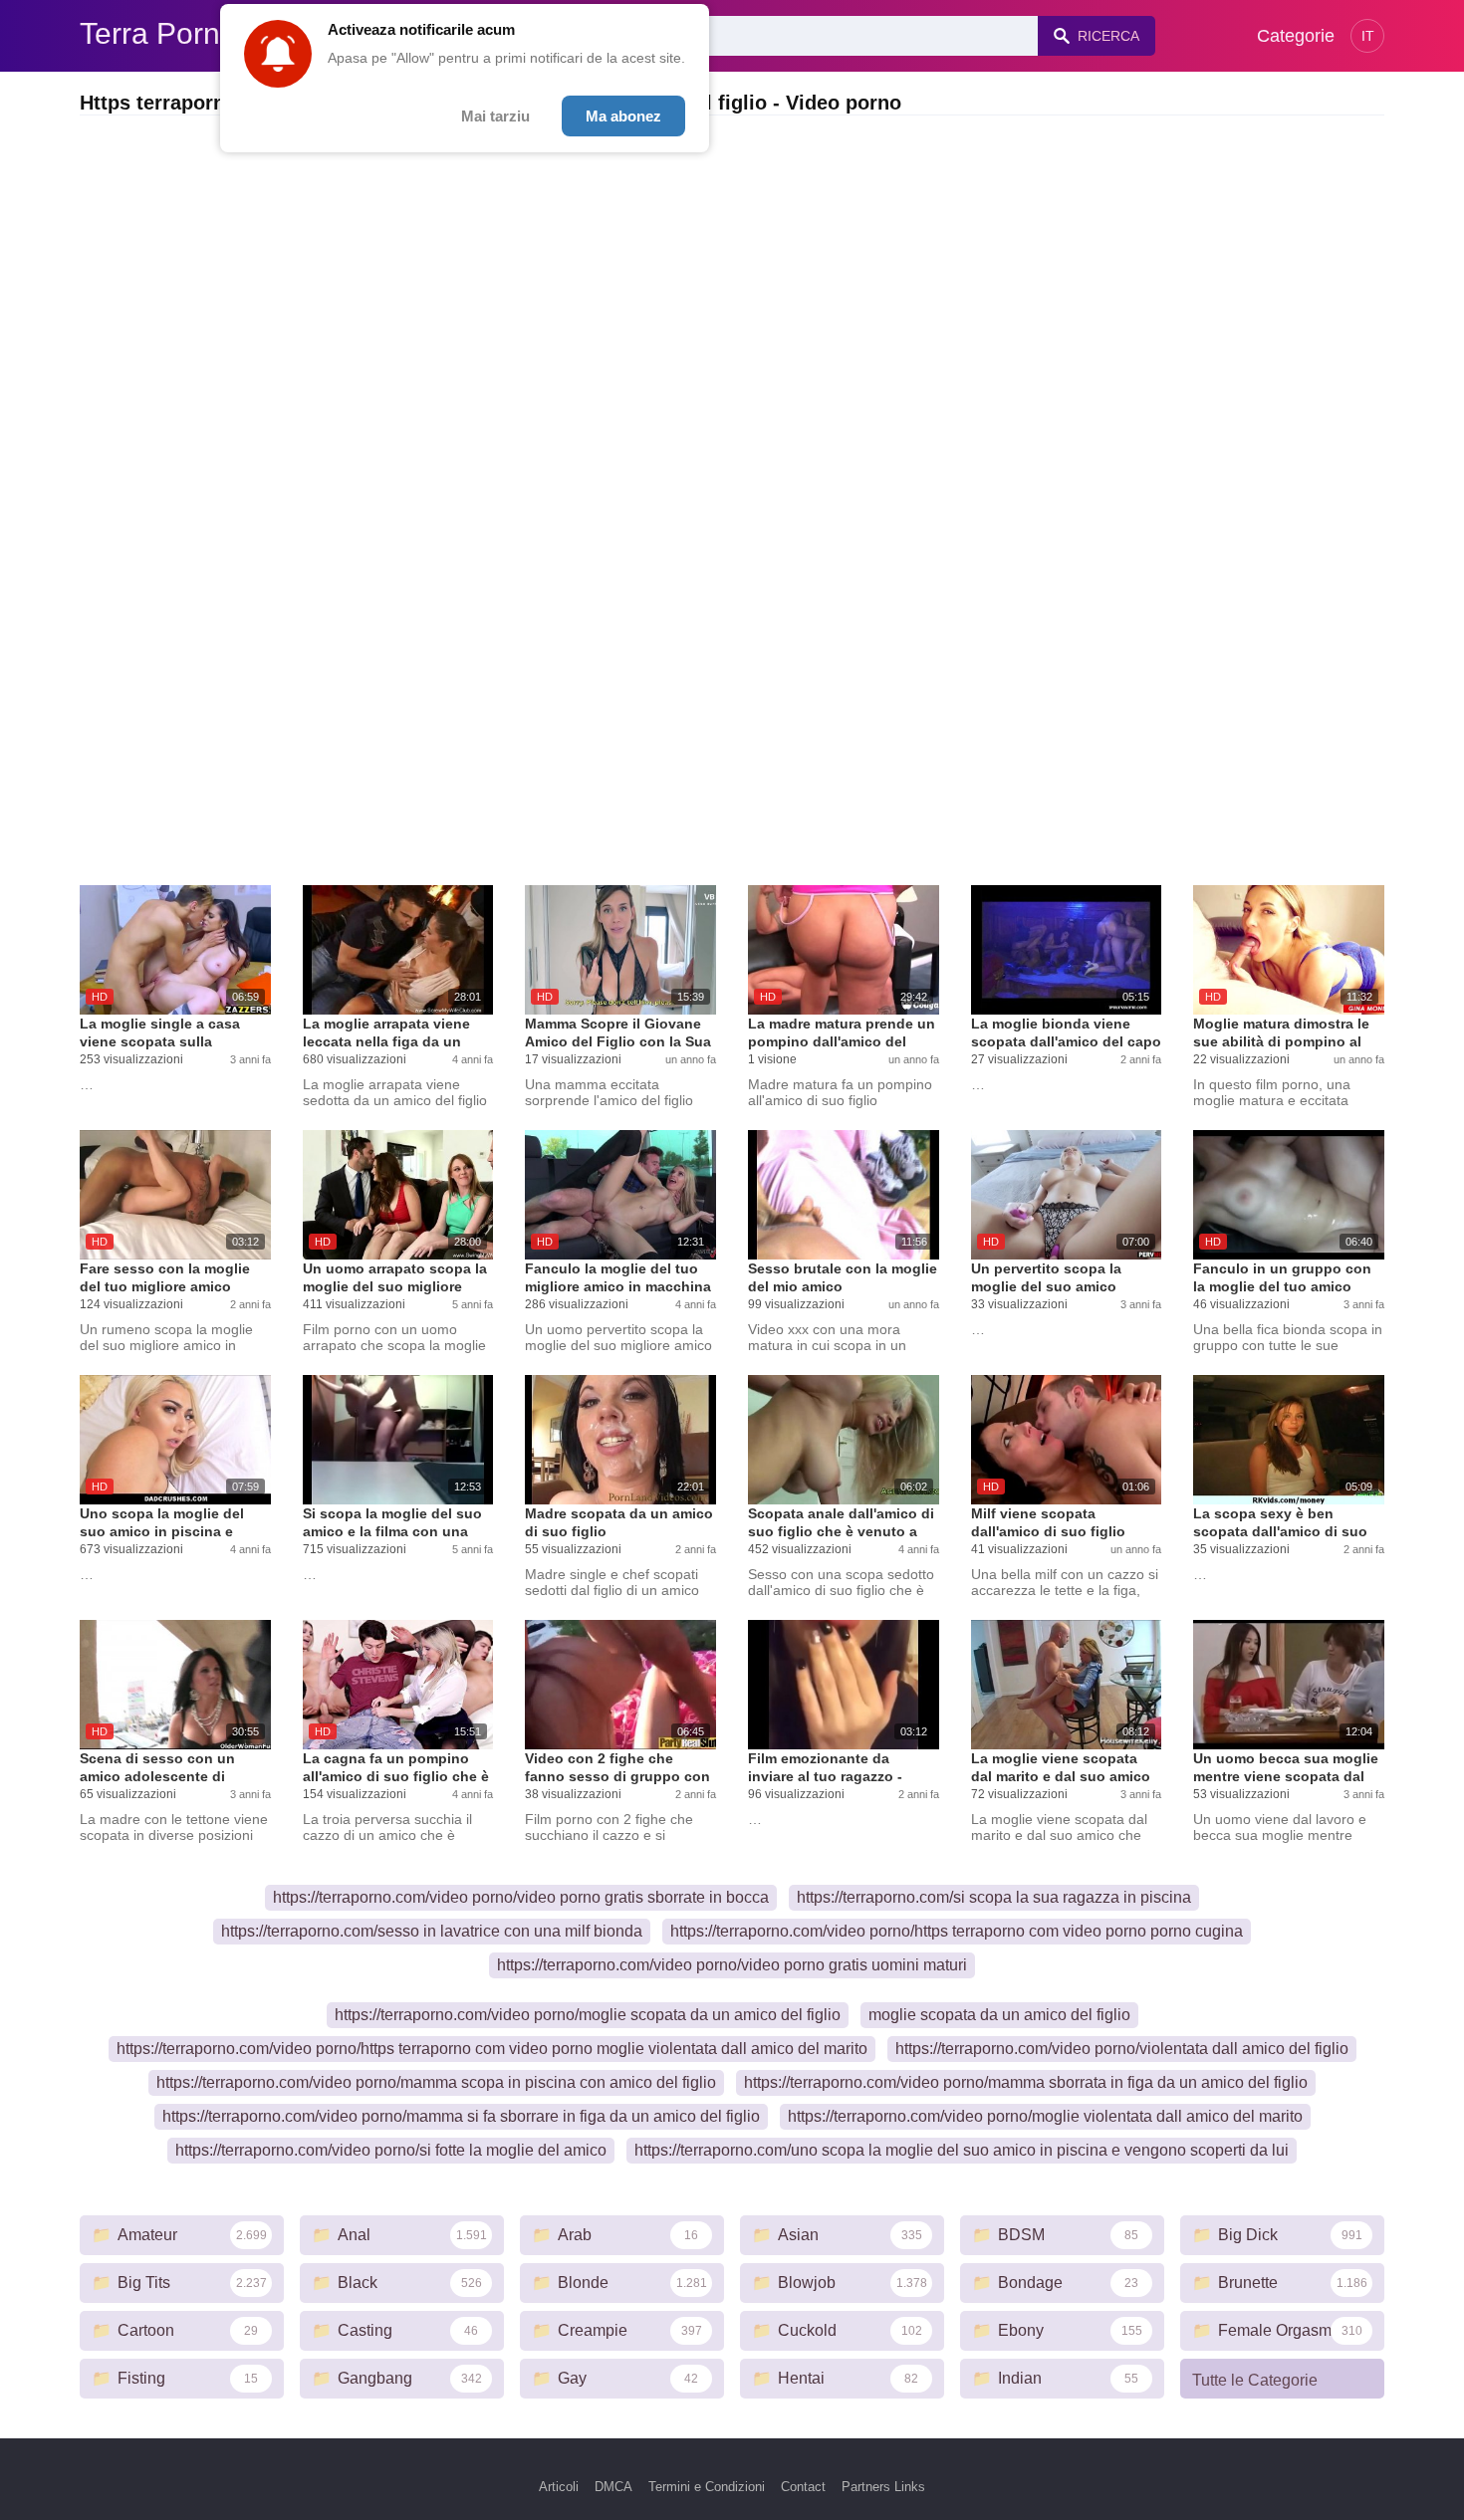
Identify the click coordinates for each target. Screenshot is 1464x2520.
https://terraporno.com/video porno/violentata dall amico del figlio (1122, 2049)
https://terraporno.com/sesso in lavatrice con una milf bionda (432, 1931)
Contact (803, 2487)
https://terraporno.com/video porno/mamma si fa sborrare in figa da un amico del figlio (461, 2116)
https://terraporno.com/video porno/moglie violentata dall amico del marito (1045, 2116)
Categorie (1296, 36)
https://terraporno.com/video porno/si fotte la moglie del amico (391, 2150)
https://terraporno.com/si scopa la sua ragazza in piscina (994, 1897)
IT (1368, 36)
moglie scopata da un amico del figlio (999, 2015)
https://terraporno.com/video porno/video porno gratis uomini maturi (732, 1965)
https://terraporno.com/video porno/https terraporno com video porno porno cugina (957, 1931)
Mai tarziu (495, 116)
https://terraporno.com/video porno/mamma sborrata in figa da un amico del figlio (1026, 2082)
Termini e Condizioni (707, 2487)
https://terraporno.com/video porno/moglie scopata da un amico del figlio (588, 2015)
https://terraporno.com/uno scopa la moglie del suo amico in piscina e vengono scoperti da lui (962, 2150)
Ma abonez (623, 116)
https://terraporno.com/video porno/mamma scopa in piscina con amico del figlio (436, 2082)
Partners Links (883, 2487)
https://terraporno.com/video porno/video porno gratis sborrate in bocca (521, 1897)
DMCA (613, 2487)
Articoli (559, 2487)
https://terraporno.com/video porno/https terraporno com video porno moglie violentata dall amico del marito (492, 2049)
